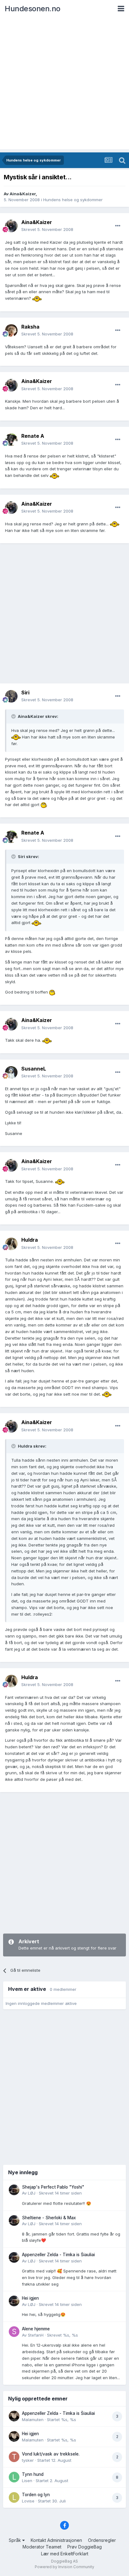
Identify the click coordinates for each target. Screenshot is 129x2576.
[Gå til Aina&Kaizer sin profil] (11, 226)
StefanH (36, 2335)
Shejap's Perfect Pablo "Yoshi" (53, 2187)
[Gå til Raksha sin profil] (11, 330)
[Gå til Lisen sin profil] (14, 2477)
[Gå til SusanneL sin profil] (11, 1072)
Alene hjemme (36, 2329)
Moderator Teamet (42, 2547)
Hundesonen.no (33, 9)
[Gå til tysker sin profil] (14, 2457)
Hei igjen (30, 2298)
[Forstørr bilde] (37, 298)
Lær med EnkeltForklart (65, 2554)
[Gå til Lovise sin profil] (14, 2497)
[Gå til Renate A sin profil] (11, 440)
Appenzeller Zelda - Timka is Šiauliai (58, 2255)
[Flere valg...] (118, 226)
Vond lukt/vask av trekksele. (51, 2454)
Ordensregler (102, 2540)
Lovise (28, 2501)
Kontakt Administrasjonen (56, 2540)
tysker (28, 2460)
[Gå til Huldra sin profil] (11, 1244)
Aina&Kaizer (23, 194)
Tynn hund (33, 2474)
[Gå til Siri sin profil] (11, 696)
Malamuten (33, 2420)
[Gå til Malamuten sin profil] (14, 2416)
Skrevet (47, 229)
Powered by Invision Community (64, 2567)
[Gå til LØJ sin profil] (14, 2190)
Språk (15, 2540)
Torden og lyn (36, 2495)
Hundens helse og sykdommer (73, 200)
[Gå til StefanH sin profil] (14, 2332)
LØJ (32, 2193)
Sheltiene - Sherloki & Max (49, 2218)
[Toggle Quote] (14, 716)
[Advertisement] (64, 85)
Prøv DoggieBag (85, 2547)
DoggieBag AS (64, 2561)
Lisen (27, 2481)
